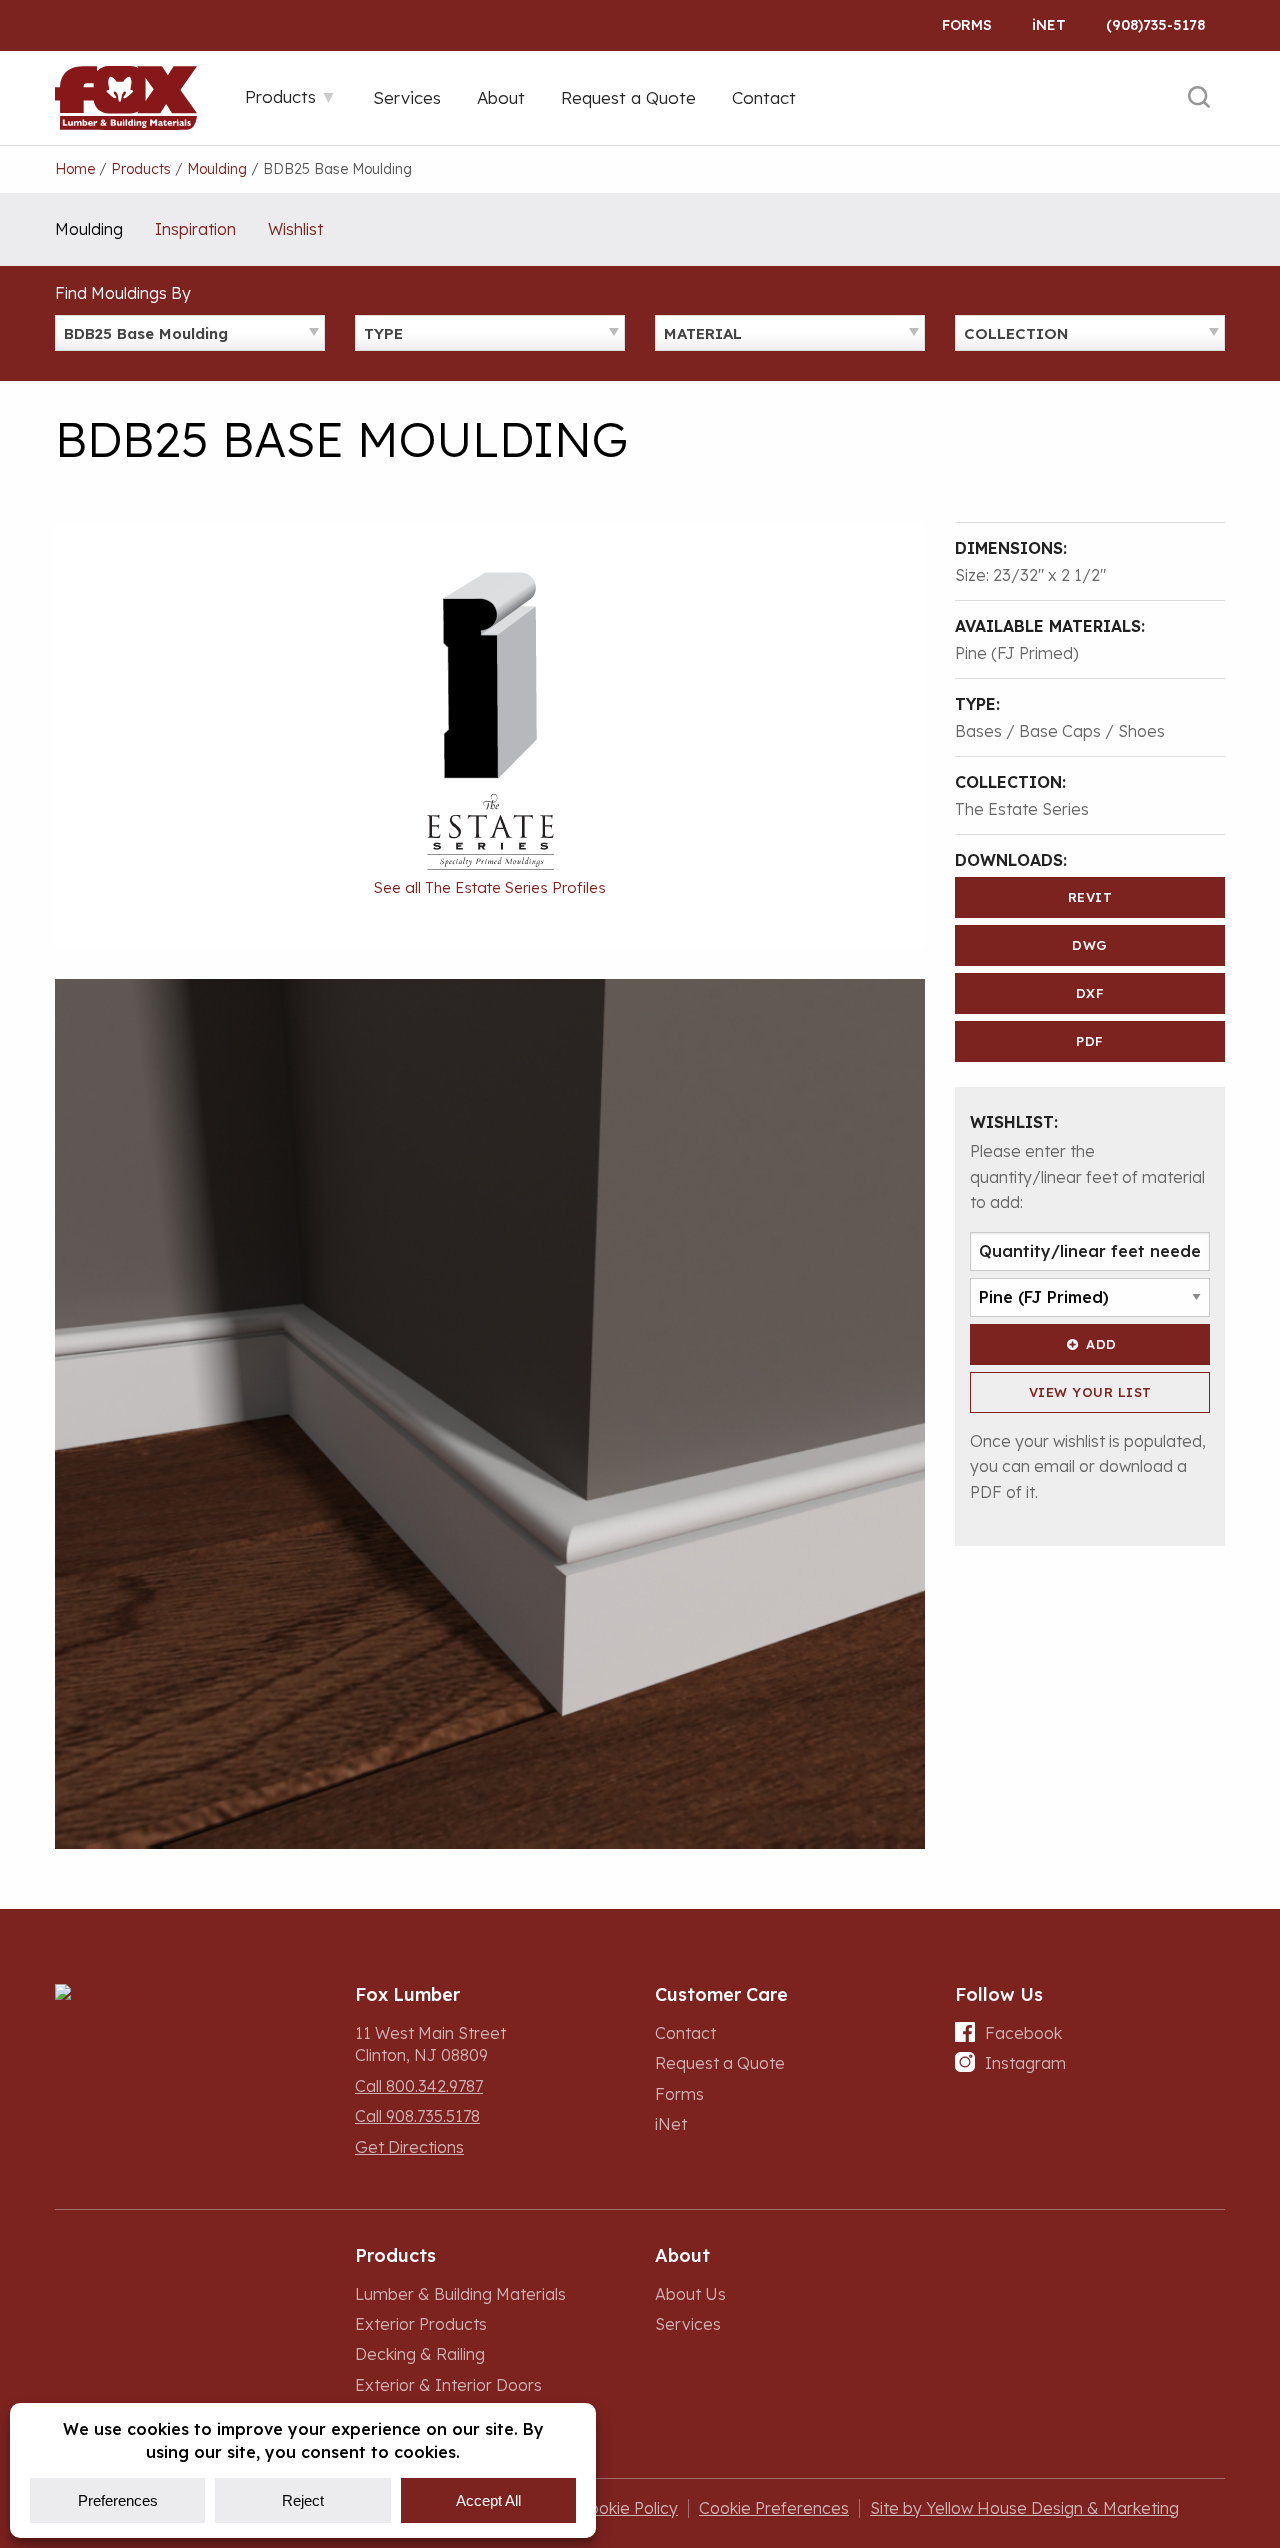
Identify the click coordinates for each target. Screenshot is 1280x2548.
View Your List (1090, 1392)
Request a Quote (720, 2063)
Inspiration (195, 229)
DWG (1090, 945)
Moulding (89, 229)
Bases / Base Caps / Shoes (1060, 731)
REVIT (1090, 897)
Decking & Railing (420, 2354)
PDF (1090, 1041)
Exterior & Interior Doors (448, 2385)
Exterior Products (421, 2324)
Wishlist (295, 229)
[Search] (1199, 98)
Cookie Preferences (774, 2508)
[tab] (291, 96)
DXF (1090, 993)
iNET (1049, 25)
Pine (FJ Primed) (1017, 653)
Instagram (1025, 2063)
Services (688, 2324)
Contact (685, 2033)
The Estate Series (1022, 809)
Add (1101, 1344)
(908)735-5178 (1155, 25)
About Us (690, 2294)
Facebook (1023, 2033)
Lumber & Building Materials (460, 2294)
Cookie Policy (628, 2508)
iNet (671, 2124)
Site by (1024, 2508)
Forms (967, 25)
